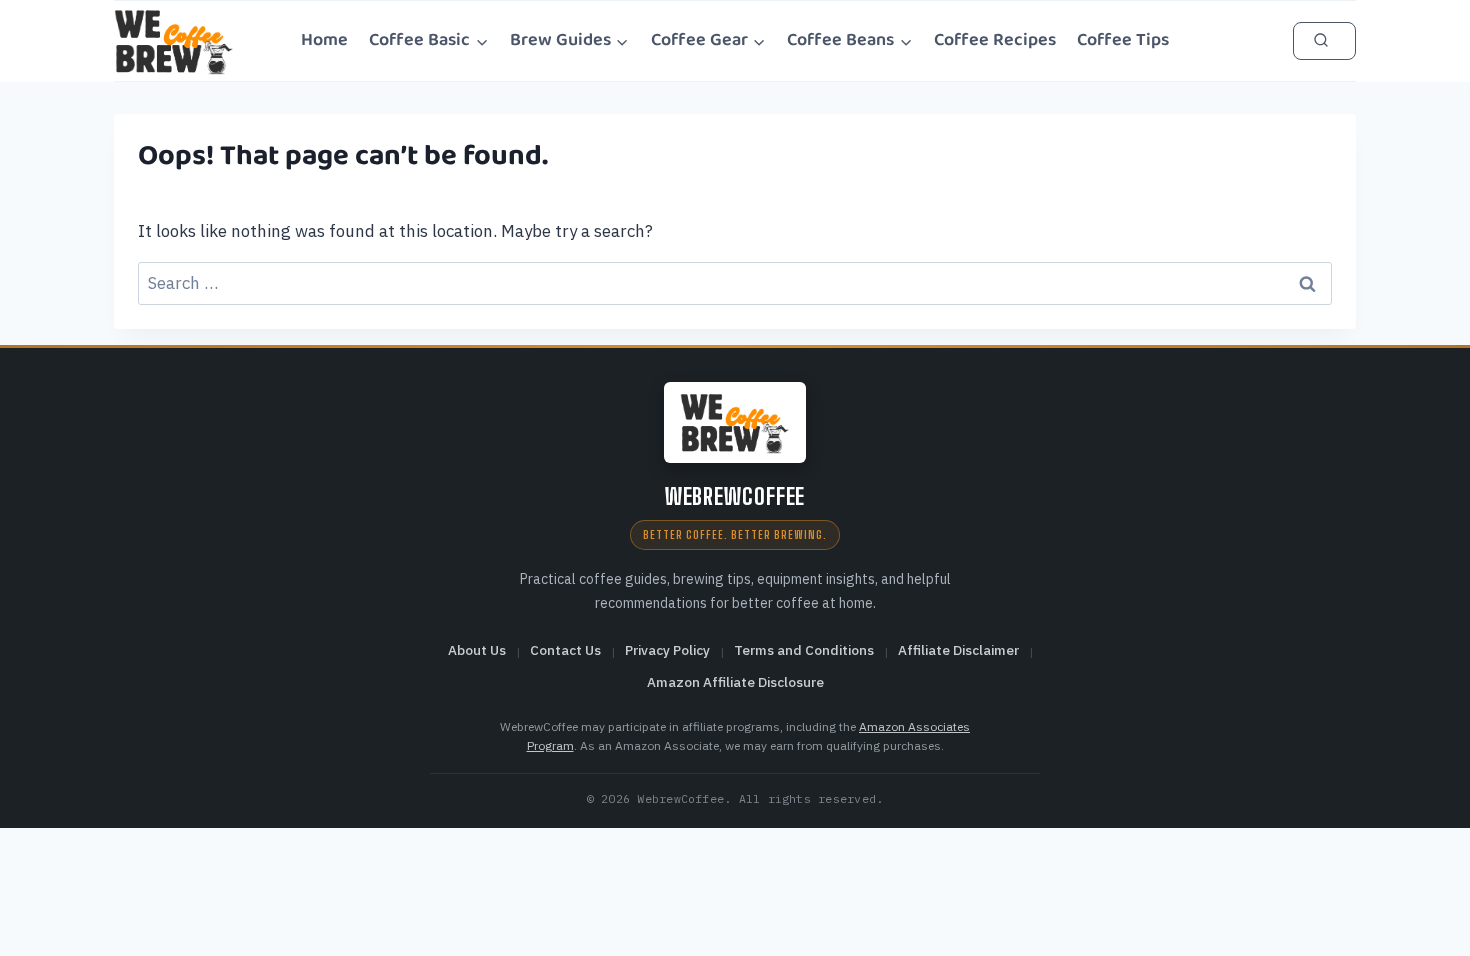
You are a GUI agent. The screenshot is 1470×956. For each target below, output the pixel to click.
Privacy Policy (667, 650)
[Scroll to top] (1430, 918)
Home (324, 40)
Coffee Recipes (995, 40)
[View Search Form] (1324, 40)
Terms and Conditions (804, 650)
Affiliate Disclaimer (958, 650)
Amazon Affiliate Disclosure (735, 682)
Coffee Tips (1123, 40)
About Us (477, 650)
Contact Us (565, 650)
